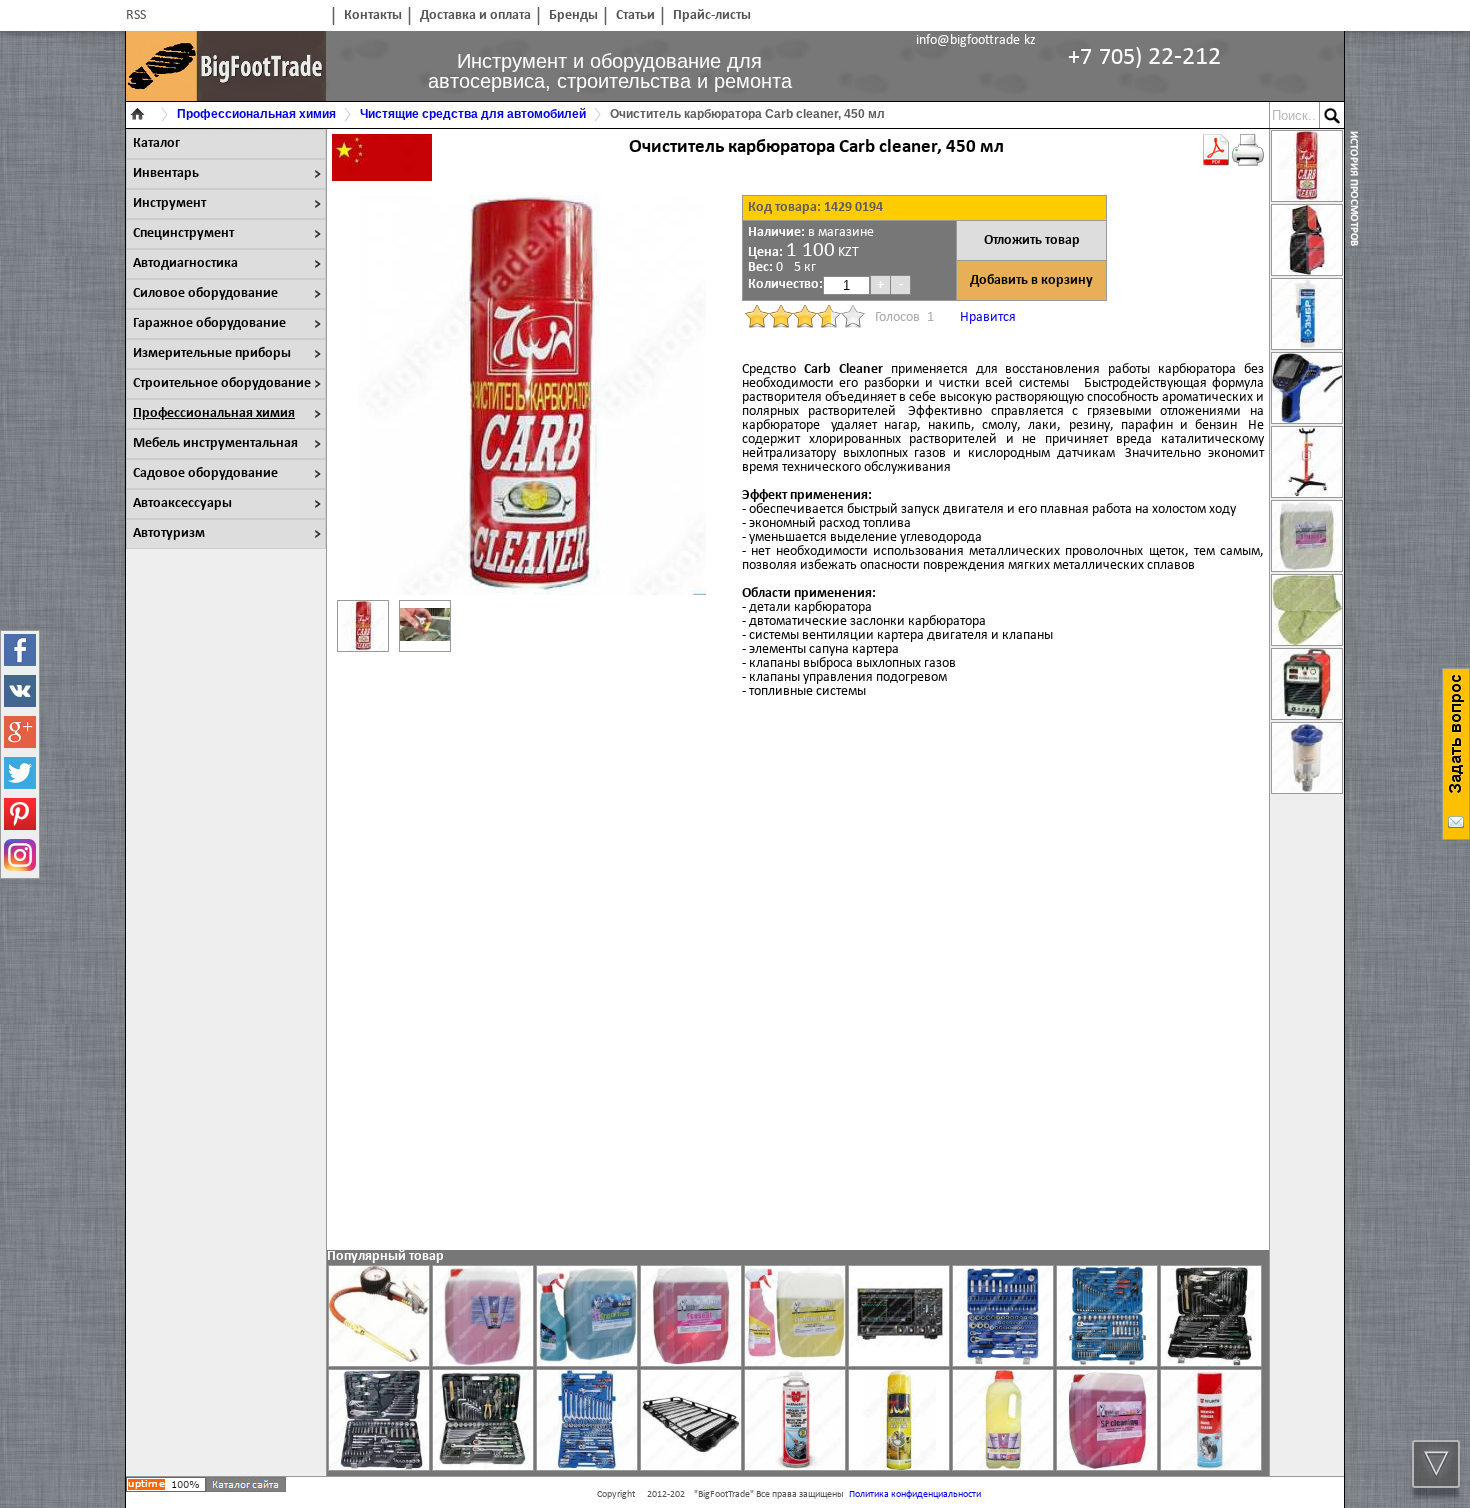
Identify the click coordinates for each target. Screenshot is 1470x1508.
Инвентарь (166, 173)
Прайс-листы (712, 15)
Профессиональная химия (214, 413)
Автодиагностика (185, 263)
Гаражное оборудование (209, 323)
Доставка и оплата (475, 15)
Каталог (156, 143)
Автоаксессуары (182, 503)
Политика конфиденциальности (915, 1494)
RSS (136, 15)
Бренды (573, 15)
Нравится (988, 317)
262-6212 (1144, 57)
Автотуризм (169, 533)
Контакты (373, 15)
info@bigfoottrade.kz (976, 40)
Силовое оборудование (205, 293)
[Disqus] (798, 973)
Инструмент (169, 203)
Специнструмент (183, 233)
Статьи (635, 15)
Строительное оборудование (222, 383)
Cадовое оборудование (205, 473)
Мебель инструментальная (215, 443)
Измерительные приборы (212, 353)
